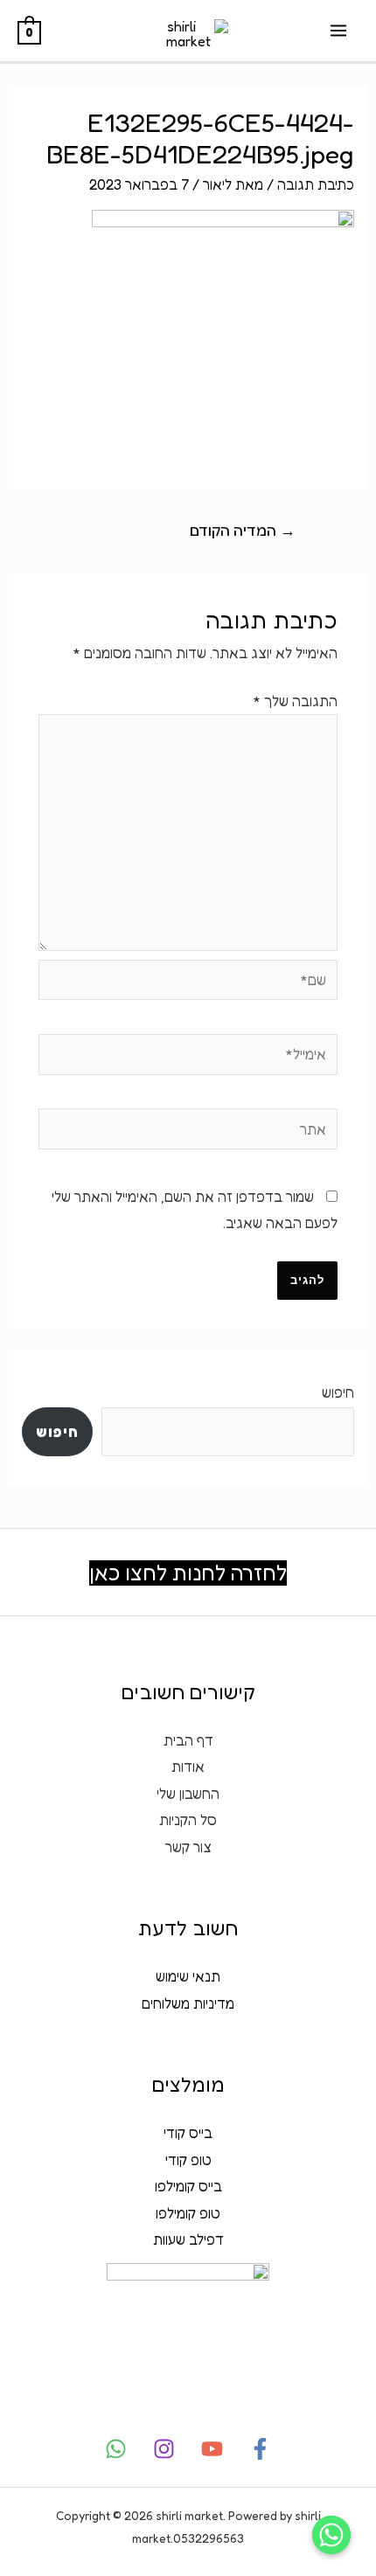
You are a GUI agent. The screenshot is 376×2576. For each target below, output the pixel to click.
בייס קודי (188, 2133)
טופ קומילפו (188, 2213)
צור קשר (188, 1847)
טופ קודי (188, 2160)
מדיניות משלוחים (188, 2003)
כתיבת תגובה (316, 184)
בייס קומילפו (188, 2186)
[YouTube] (212, 2449)
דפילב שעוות (188, 2239)
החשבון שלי (188, 1794)
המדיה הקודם (243, 530)
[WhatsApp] (116, 2449)
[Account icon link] (8, 129)
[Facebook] (260, 2449)
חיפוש (338, 1392)
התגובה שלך (295, 701)
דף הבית (188, 1740)
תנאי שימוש (188, 1976)
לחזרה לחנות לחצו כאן (188, 1573)
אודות (188, 1767)
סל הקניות (188, 1820)
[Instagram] (164, 2449)
